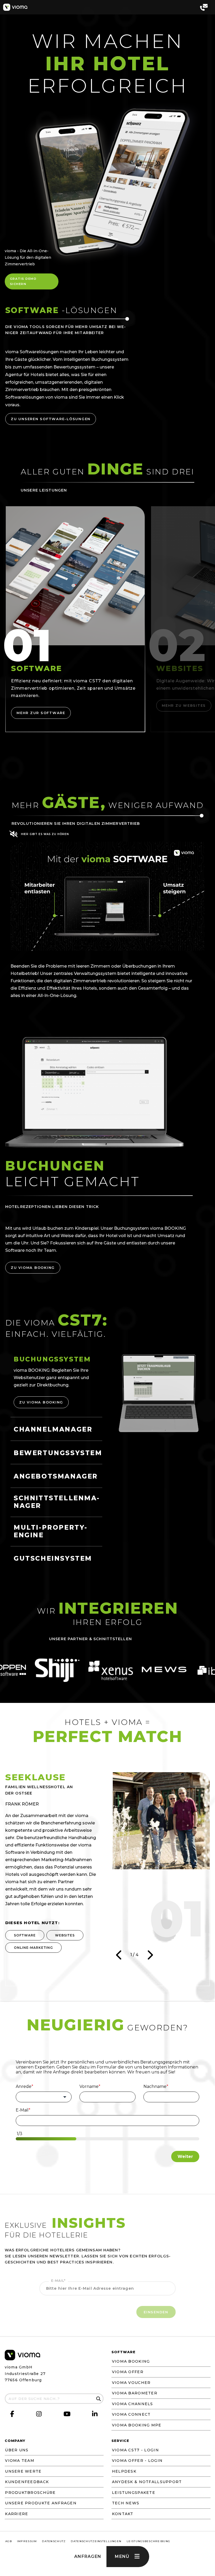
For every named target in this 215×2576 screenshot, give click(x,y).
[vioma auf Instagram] (39, 2414)
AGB (9, 2541)
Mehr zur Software (41, 713)
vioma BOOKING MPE (137, 2425)
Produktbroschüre (30, 2493)
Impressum (27, 2541)
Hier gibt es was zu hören (45, 834)
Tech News (126, 2503)
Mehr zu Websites (184, 705)
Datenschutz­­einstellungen (96, 2541)
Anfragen (88, 2556)
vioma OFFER (128, 2372)
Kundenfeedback (27, 2482)
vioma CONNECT (131, 2414)
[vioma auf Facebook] (12, 2414)
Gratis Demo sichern (23, 281)
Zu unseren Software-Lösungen (51, 419)
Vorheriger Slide (119, 1955)
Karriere (17, 2514)
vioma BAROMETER (135, 2393)
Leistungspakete (134, 2493)
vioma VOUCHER (131, 2383)
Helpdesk (124, 2471)
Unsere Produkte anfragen (41, 2503)
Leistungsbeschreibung (148, 2541)
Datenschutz (54, 2541)
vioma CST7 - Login (135, 2450)
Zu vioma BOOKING (33, 1268)
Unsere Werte (23, 2471)
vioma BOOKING (131, 2361)
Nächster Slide (150, 1955)
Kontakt (123, 2514)
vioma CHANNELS (133, 2404)
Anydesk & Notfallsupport (147, 2482)
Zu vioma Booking (41, 1402)
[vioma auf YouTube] (67, 2415)
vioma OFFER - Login (137, 2461)
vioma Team (20, 2461)
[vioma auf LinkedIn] (95, 2414)
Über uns (17, 2450)
